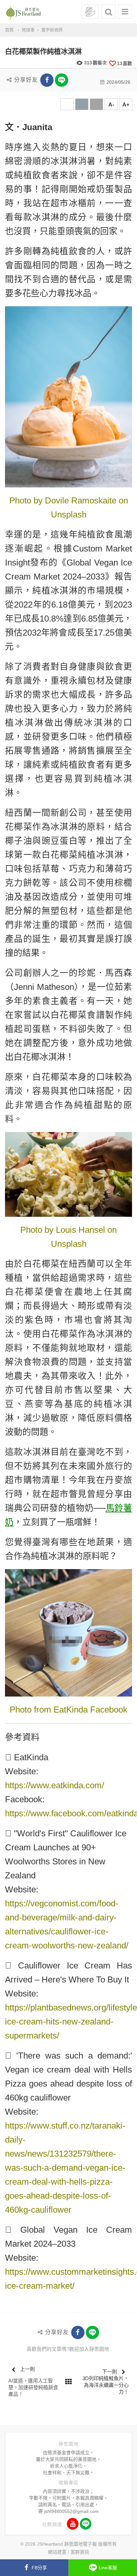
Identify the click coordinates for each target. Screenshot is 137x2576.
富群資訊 (80, 2552)
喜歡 (125, 63)
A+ (126, 105)
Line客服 (108, 2568)
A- (111, 105)
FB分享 (39, 2568)
